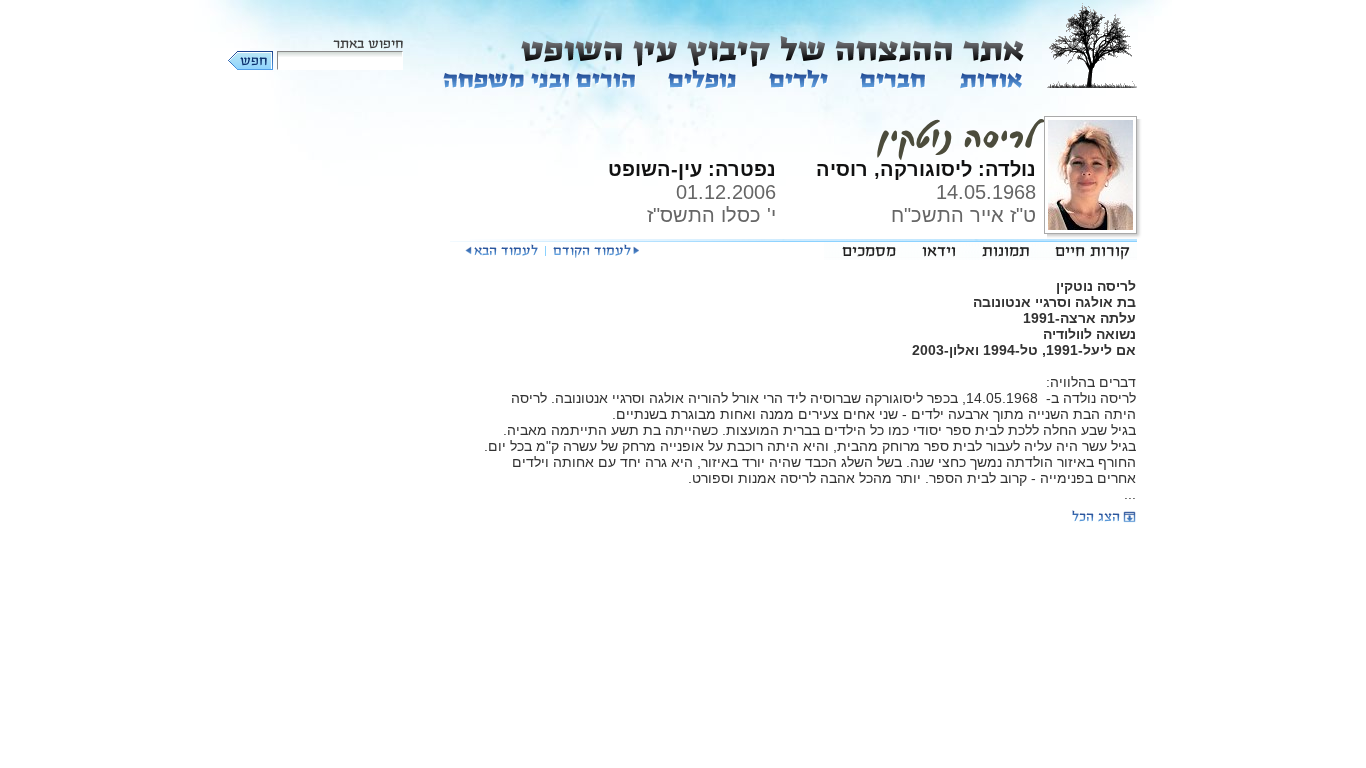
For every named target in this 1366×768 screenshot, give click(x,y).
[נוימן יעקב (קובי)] (501, 251)
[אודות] (989, 78)
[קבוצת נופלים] (702, 78)
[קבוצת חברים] (892, 78)
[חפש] (251, 60)
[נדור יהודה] (596, 251)
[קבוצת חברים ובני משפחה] (540, 78)
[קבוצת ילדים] (798, 78)
